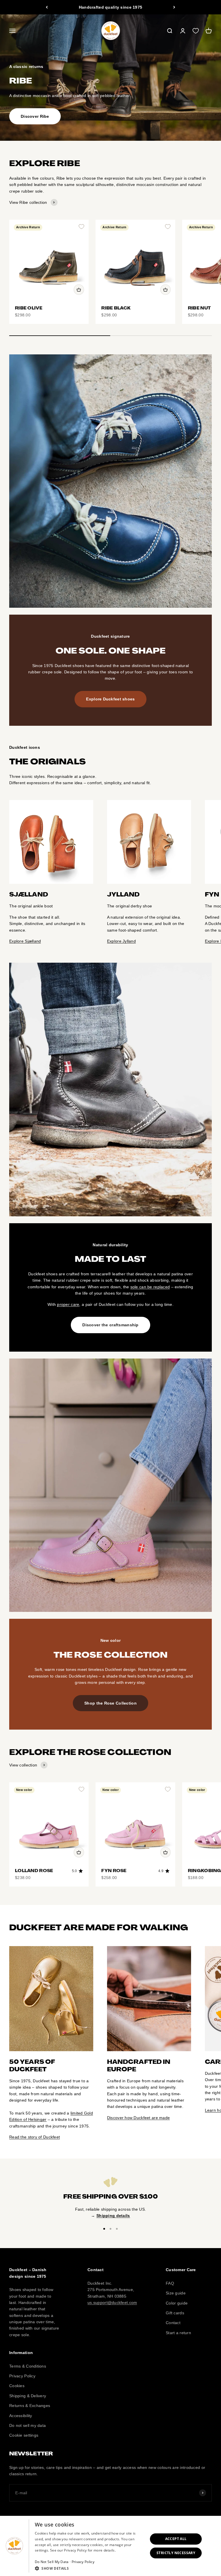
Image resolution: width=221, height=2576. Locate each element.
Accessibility (21, 2416)
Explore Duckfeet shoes (110, 699)
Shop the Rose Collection (110, 1703)
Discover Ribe (35, 116)
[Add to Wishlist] (81, 227)
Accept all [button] (176, 2539)
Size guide (176, 2293)
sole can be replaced (150, 1287)
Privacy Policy (22, 2376)
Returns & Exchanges (30, 2406)
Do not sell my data (27, 2425)
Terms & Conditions (28, 2366)
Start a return (178, 2333)
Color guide (177, 2303)
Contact (173, 2323)
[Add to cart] (79, 290)
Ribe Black (116, 308)
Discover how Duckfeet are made (138, 2118)
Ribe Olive (29, 308)
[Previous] (47, 7)
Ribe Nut (199, 308)
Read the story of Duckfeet (35, 2137)
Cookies (17, 2386)
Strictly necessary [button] (176, 2553)
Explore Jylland (121, 941)
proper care (68, 1304)
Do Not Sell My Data (52, 2562)
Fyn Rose (114, 1871)
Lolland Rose (34, 1871)
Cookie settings (24, 2435)
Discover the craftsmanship (110, 1325)
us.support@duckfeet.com (112, 2303)
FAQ (170, 2283)
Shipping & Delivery (28, 2396)
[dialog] (110, 2546)
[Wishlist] (196, 31)
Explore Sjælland (25, 941)
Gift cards (175, 2313)
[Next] (174, 7)
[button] (90, 2568)
